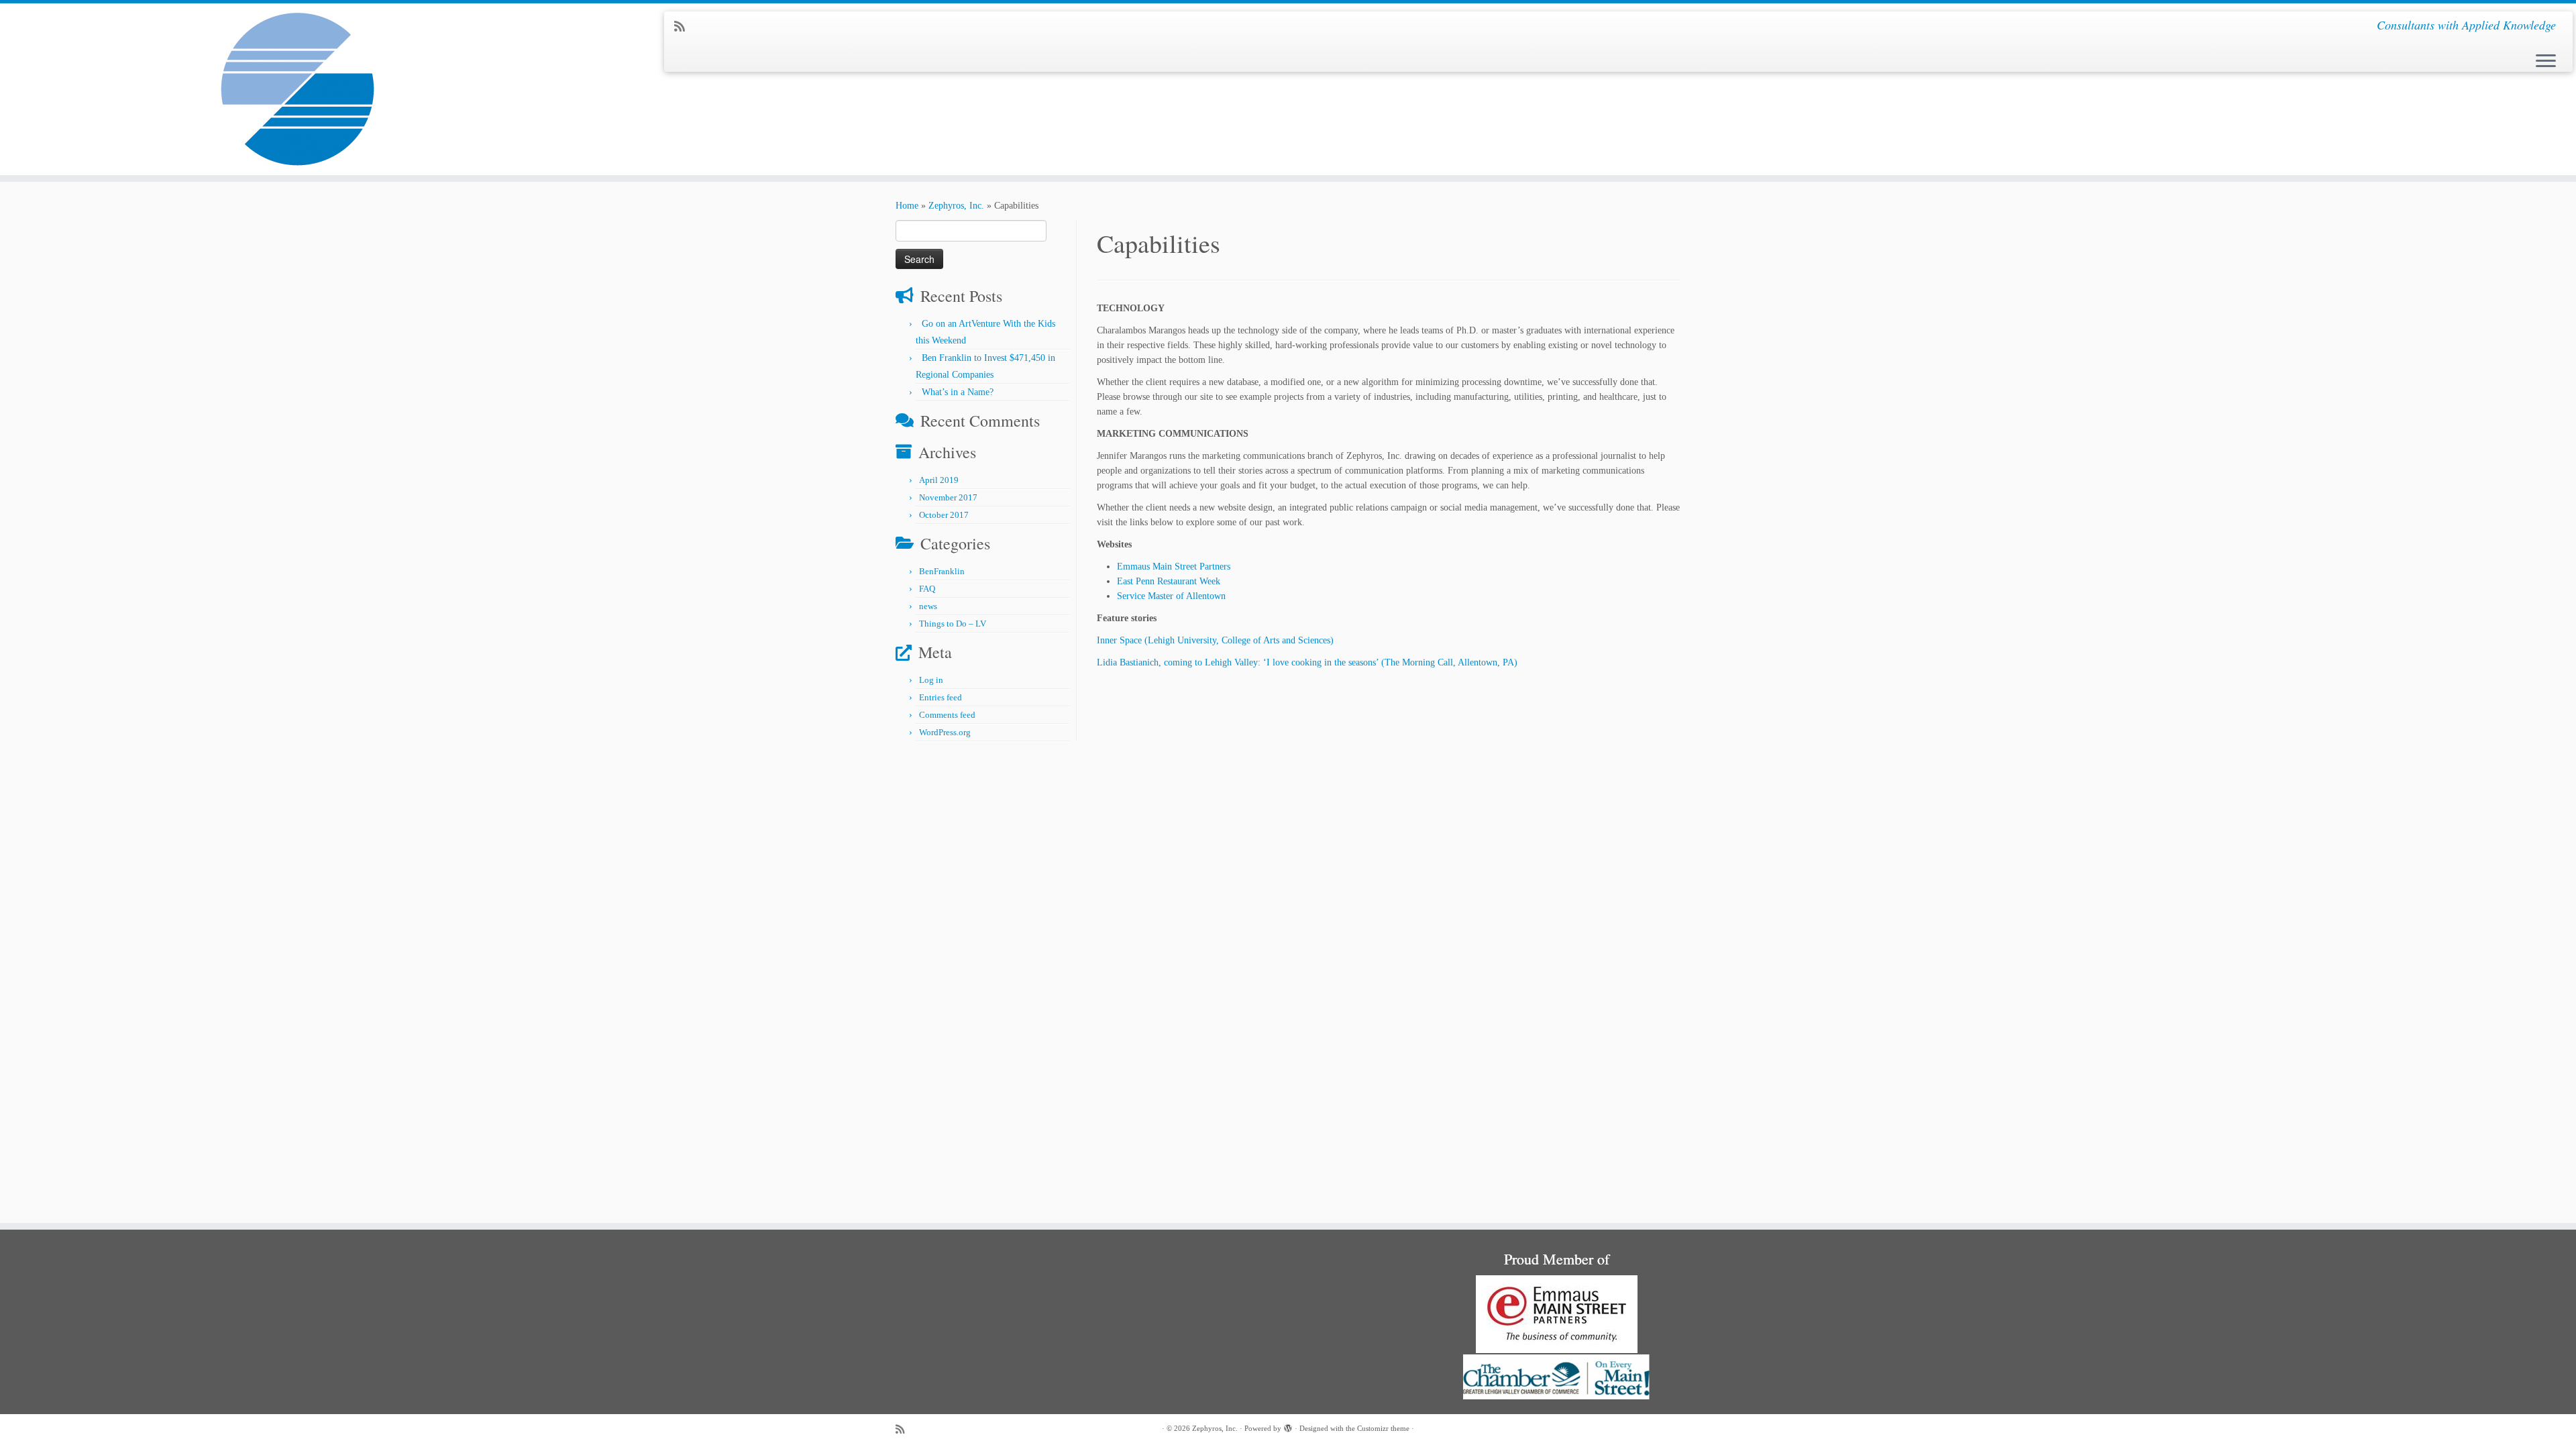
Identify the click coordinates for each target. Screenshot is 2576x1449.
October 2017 (944, 515)
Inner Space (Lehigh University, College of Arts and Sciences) (1215, 640)
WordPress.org (945, 732)
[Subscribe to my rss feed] (684, 27)
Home (907, 206)
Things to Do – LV (953, 624)
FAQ (927, 589)
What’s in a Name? (958, 392)
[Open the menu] (2546, 62)
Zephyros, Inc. (956, 206)
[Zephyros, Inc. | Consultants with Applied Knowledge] (297, 89)
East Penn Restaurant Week (1169, 581)
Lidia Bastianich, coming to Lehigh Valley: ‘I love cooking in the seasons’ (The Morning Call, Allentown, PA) (1307, 662)
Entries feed (941, 697)
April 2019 (939, 480)
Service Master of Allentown (1171, 596)
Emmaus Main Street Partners (1174, 567)
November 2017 (948, 497)
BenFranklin (942, 571)
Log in (931, 680)
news (928, 606)
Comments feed (947, 715)
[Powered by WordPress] (1288, 1426)
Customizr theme (1383, 1428)
